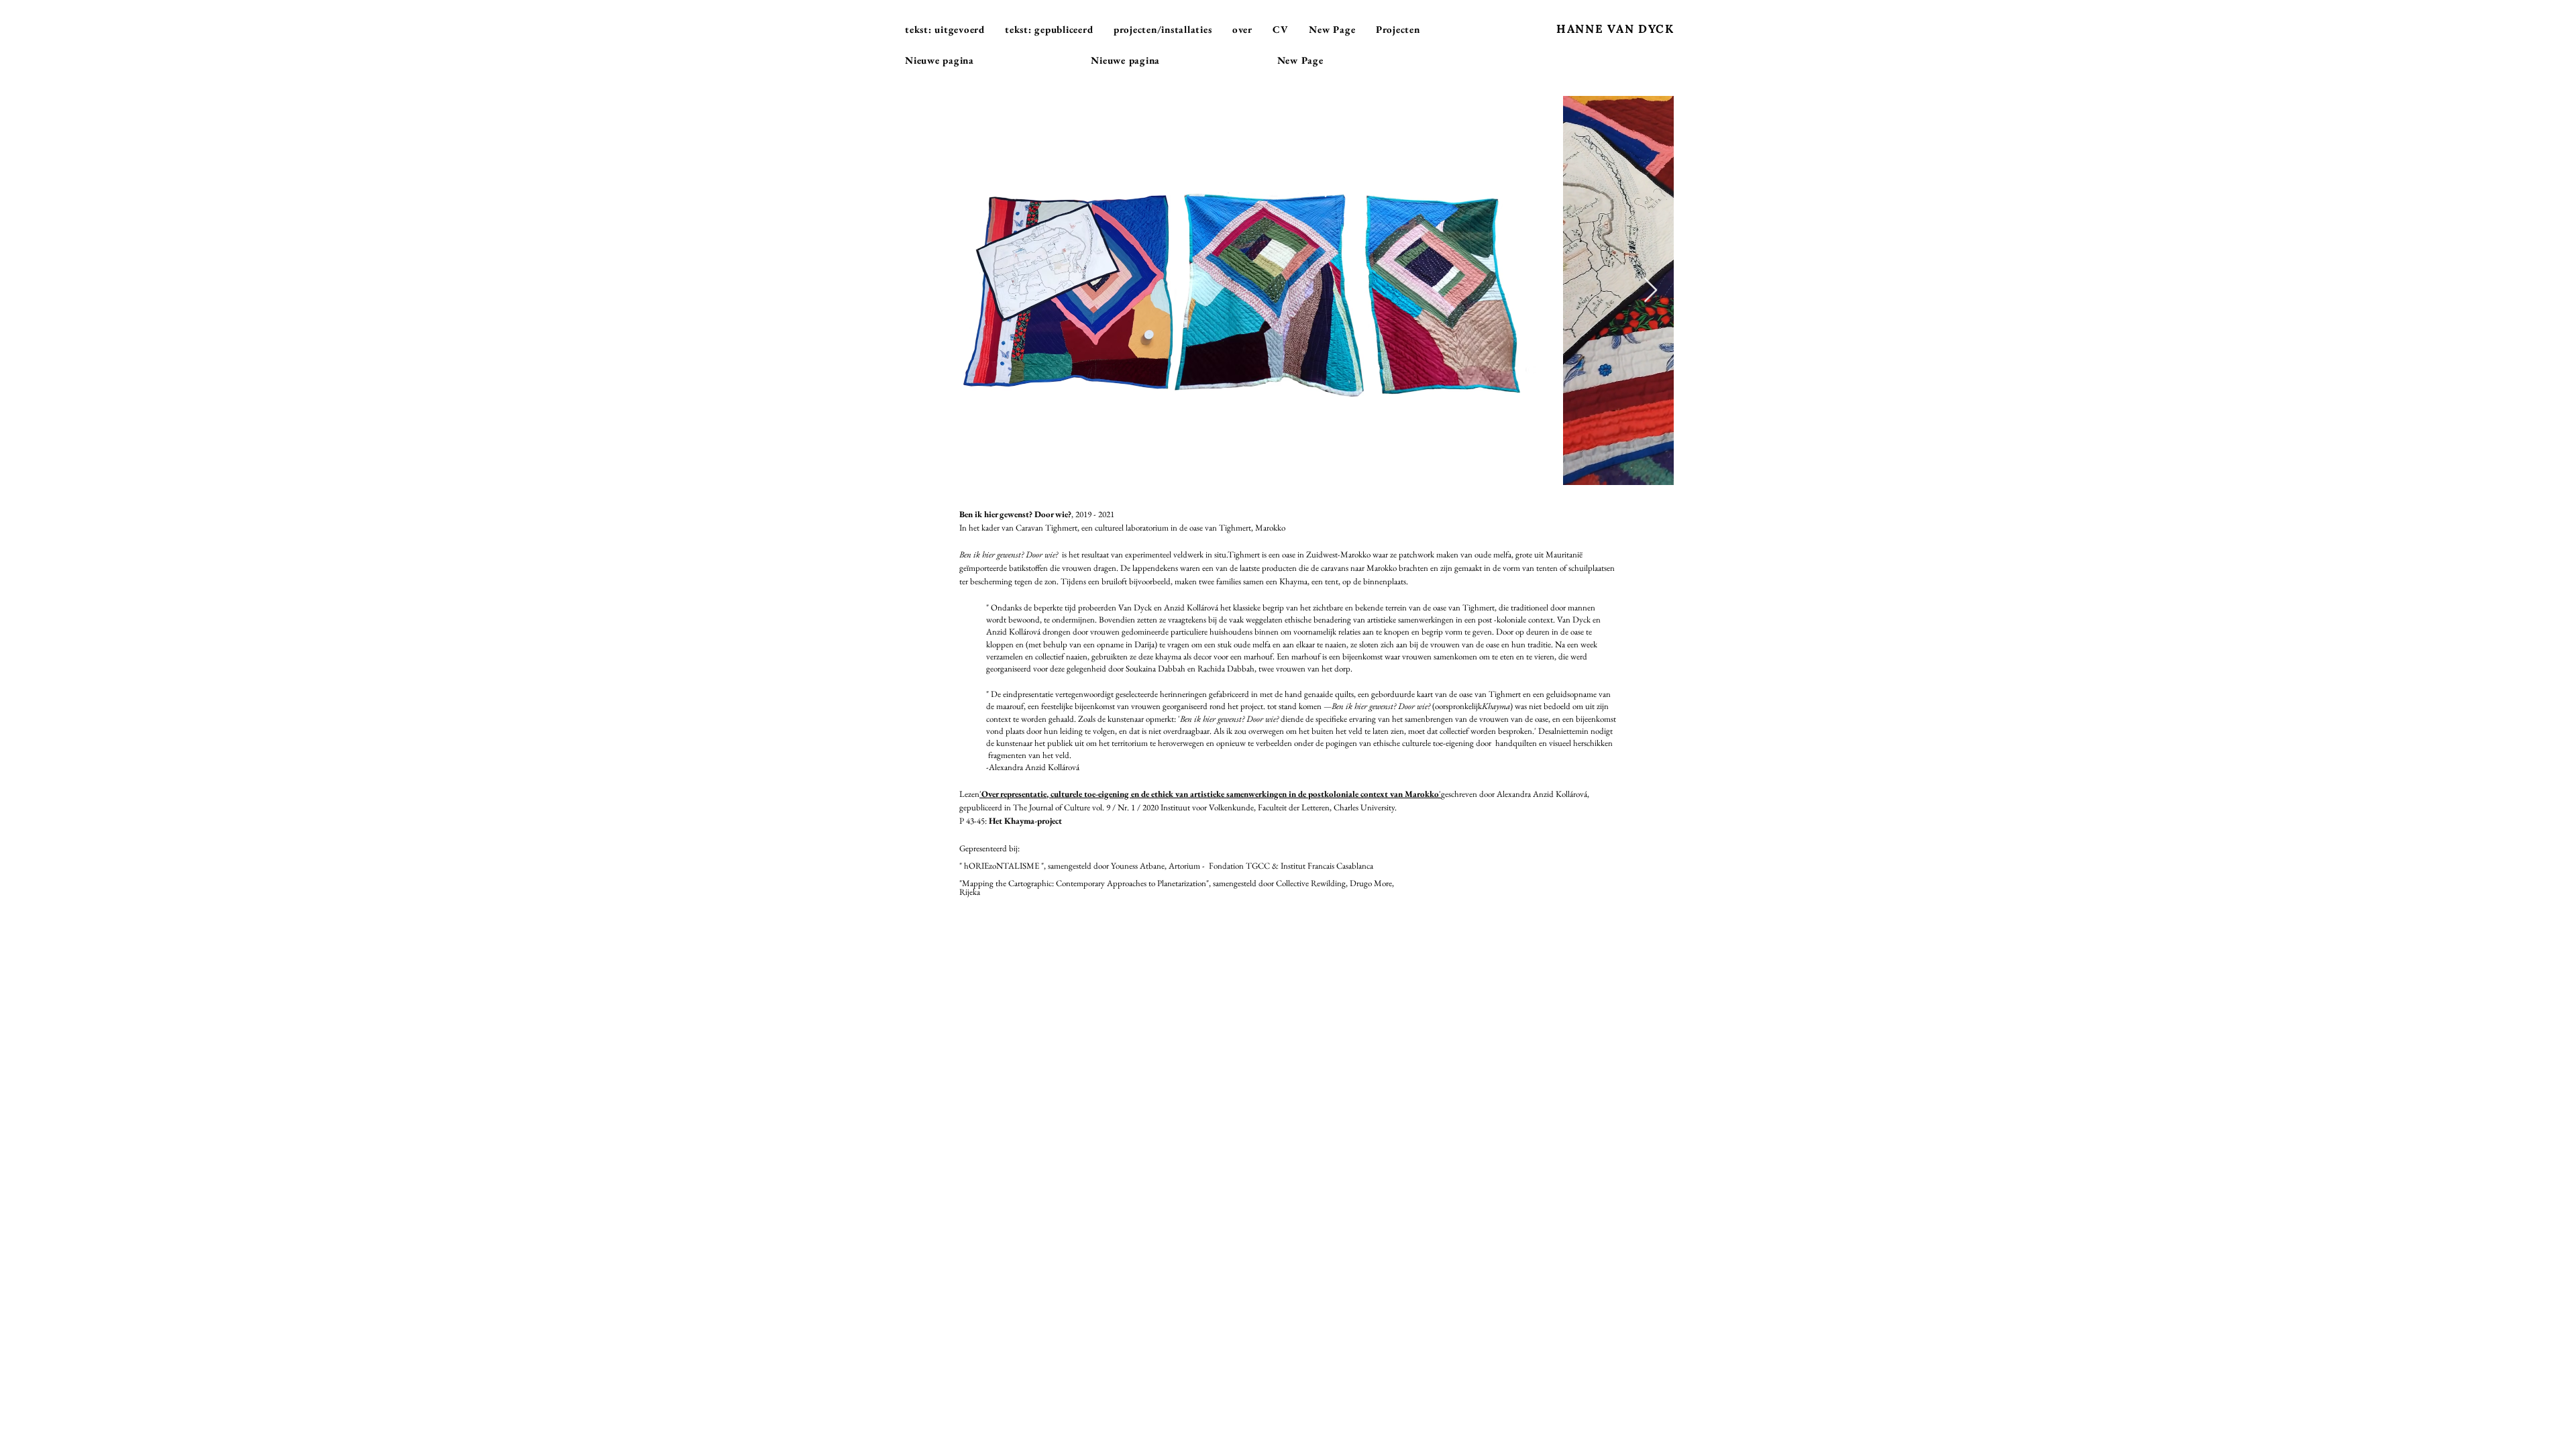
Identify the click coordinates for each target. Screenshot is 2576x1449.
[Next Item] (1651, 291)
